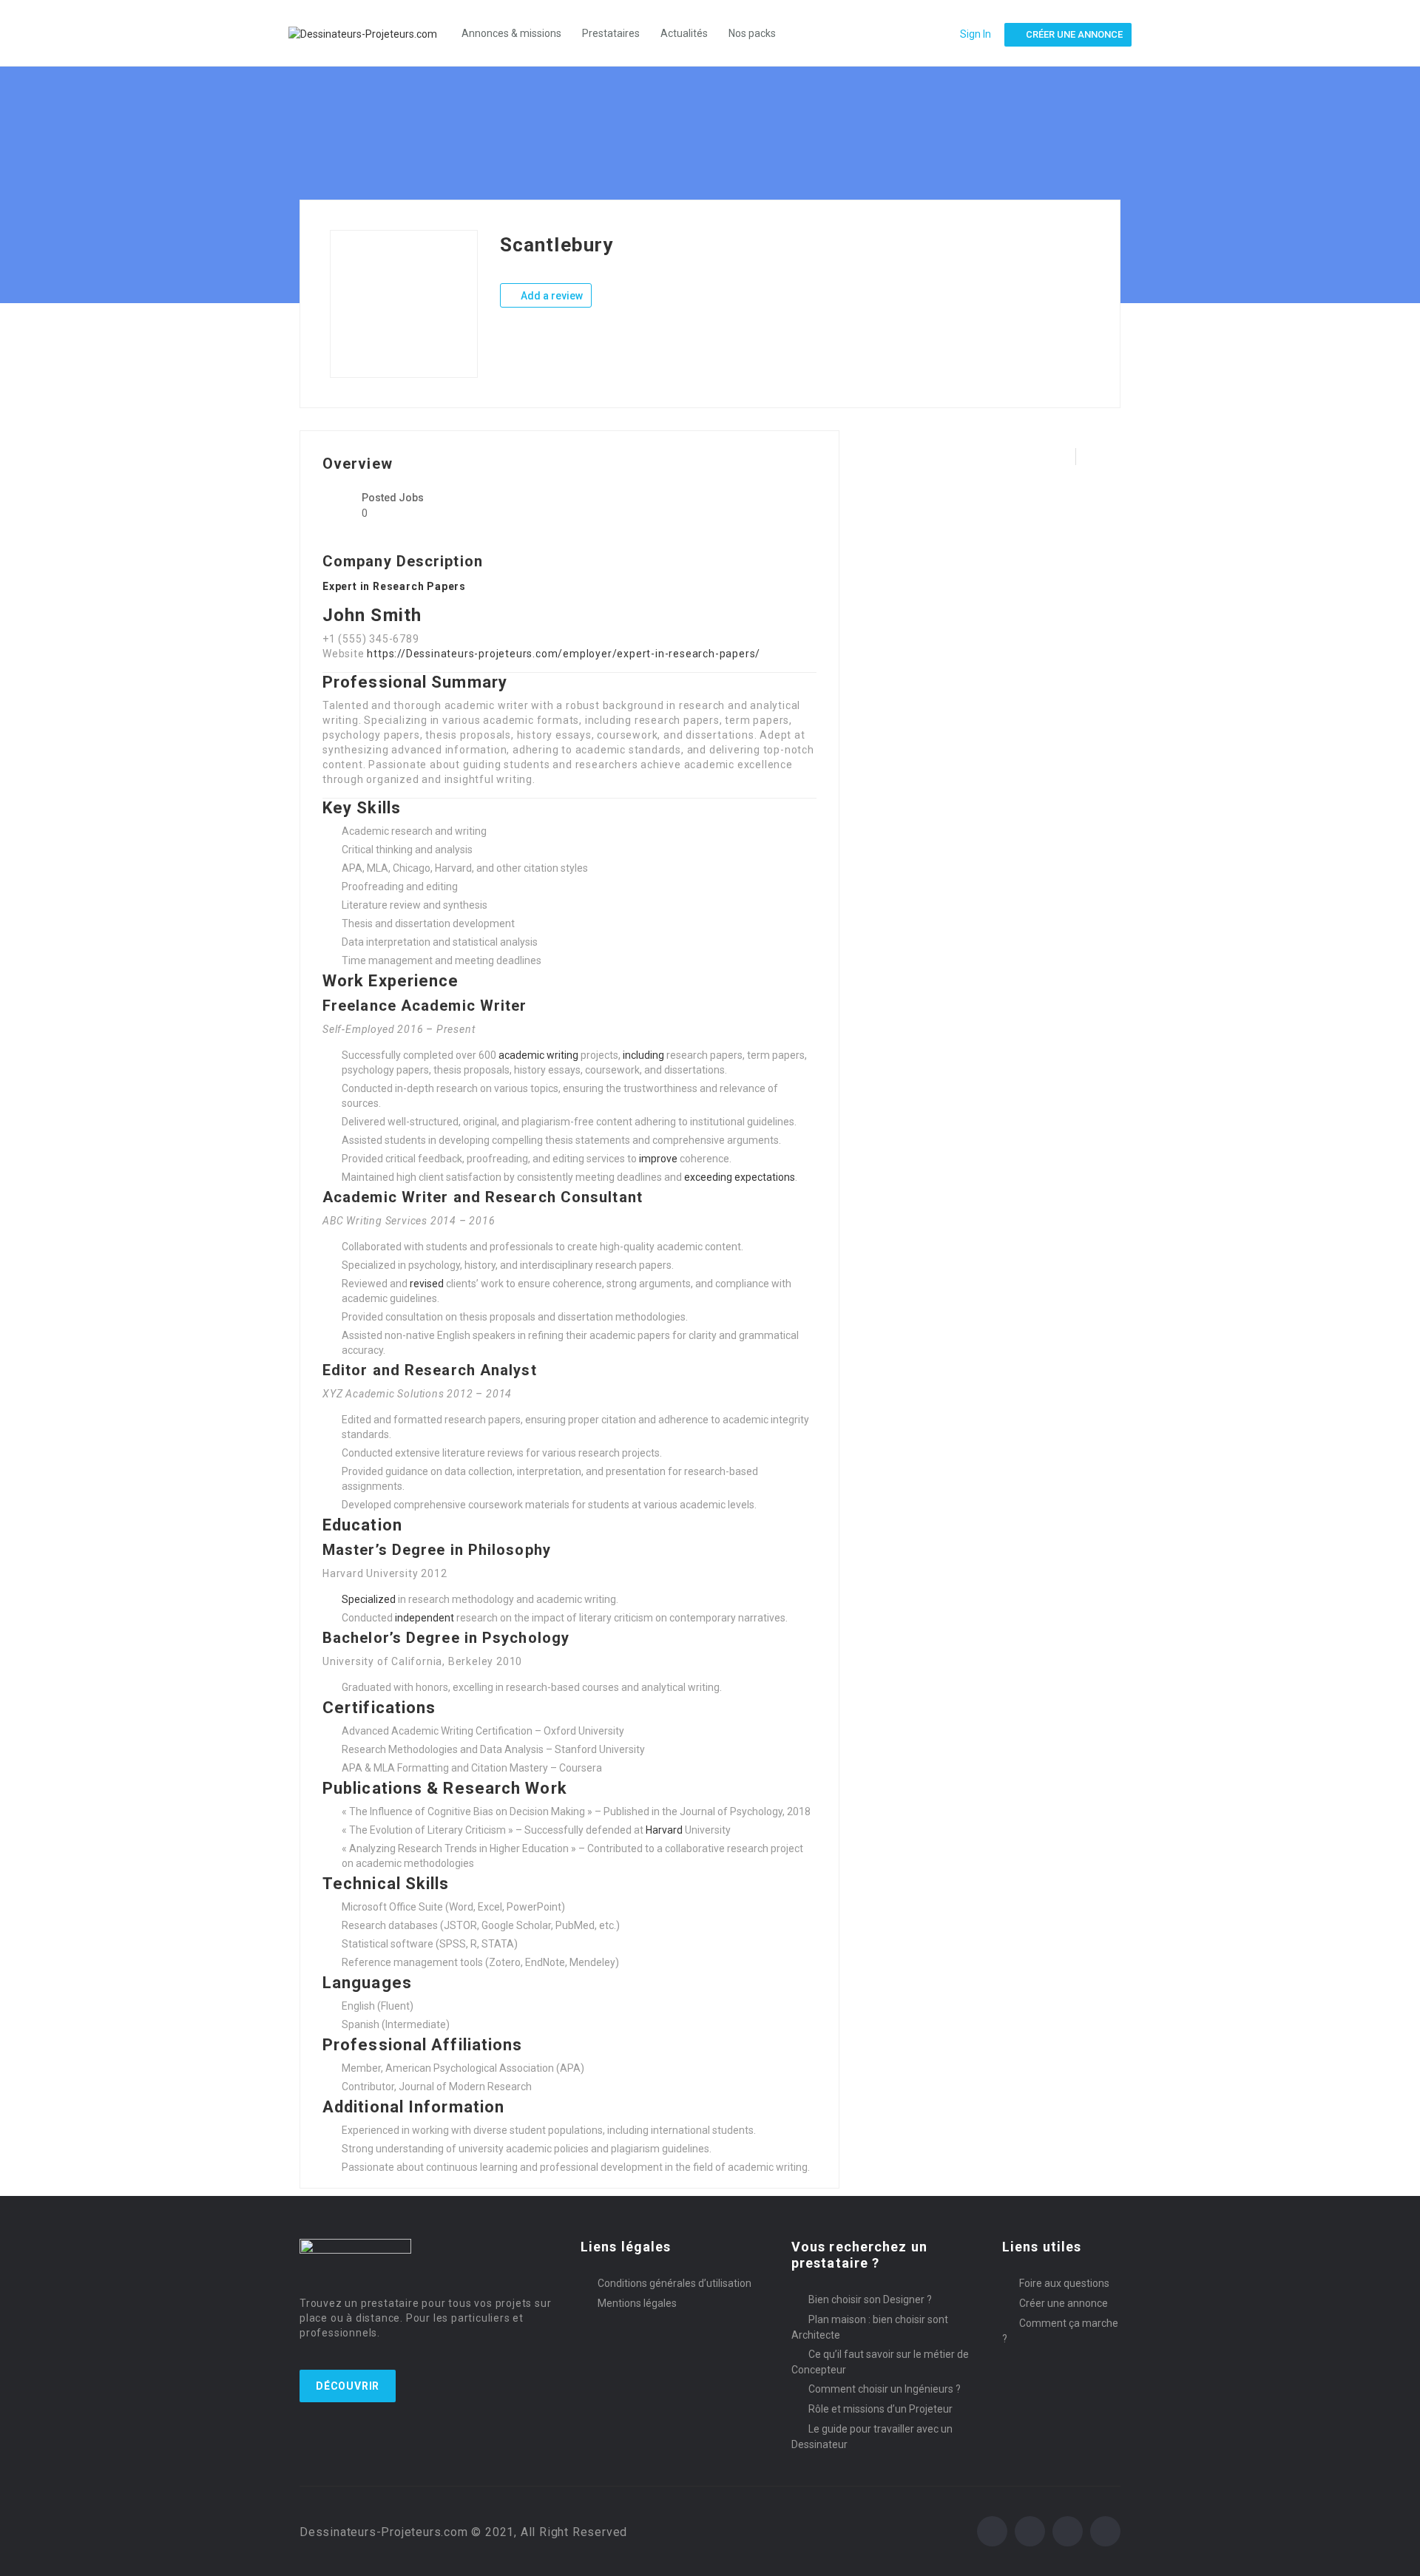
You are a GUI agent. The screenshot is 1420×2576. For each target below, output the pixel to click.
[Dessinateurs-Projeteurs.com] (370, 33)
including (643, 1055)
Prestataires (611, 33)
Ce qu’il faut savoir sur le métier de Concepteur (880, 2362)
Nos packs (752, 33)
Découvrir (348, 2386)
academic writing (538, 1055)
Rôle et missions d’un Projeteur (880, 2409)
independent (425, 1618)
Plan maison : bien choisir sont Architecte (870, 2327)
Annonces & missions (511, 33)
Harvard (664, 1830)
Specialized (369, 1599)
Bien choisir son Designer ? (870, 2299)
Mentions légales (637, 2303)
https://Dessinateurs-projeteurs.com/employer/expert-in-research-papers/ (564, 654)
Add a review (551, 296)
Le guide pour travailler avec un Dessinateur (872, 2437)
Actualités (684, 33)
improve (658, 1159)
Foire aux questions (1064, 2283)
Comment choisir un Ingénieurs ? (885, 2389)
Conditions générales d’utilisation (674, 2283)
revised (427, 1284)
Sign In (976, 34)
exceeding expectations (740, 1177)
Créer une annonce (1064, 2303)
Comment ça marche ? (1060, 2331)
